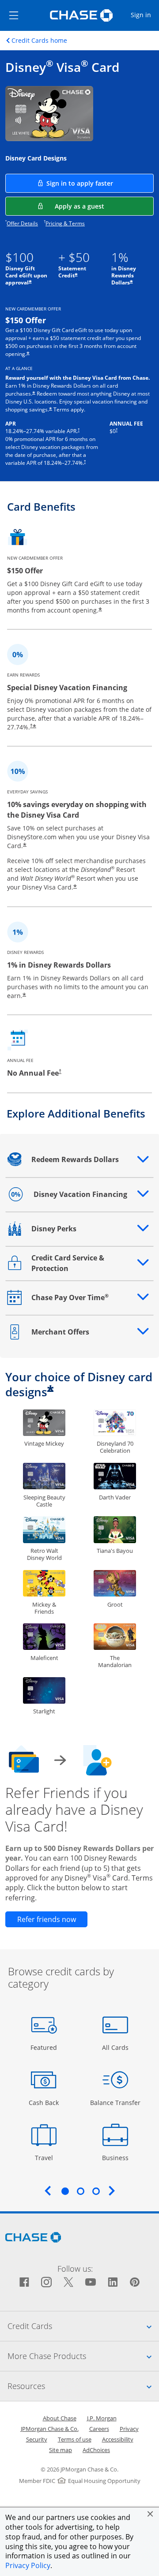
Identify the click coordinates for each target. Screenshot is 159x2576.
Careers (99, 2429)
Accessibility (118, 2439)
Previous (48, 2191)
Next (112, 2191)
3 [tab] (96, 2191)
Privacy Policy (28, 2565)
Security (37, 2439)
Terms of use (75, 2439)
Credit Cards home (39, 41)
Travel (47, 2157)
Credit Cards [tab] (83, 2326)
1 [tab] (65, 2191)
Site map (61, 2450)
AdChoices (96, 2450)
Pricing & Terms (65, 223)
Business (116, 2157)
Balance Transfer (115, 2102)
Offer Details (22, 223)
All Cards (116, 2047)
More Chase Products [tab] (83, 2356)
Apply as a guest (104, 206)
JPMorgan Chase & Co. (50, 2429)
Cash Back (44, 2102)
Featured (45, 2047)
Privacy (129, 2429)
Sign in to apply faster (100, 183)
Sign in (144, 15)
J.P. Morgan (102, 2418)
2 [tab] (80, 2191)
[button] (150, 2514)
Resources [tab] (83, 2386)
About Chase (60, 2418)
